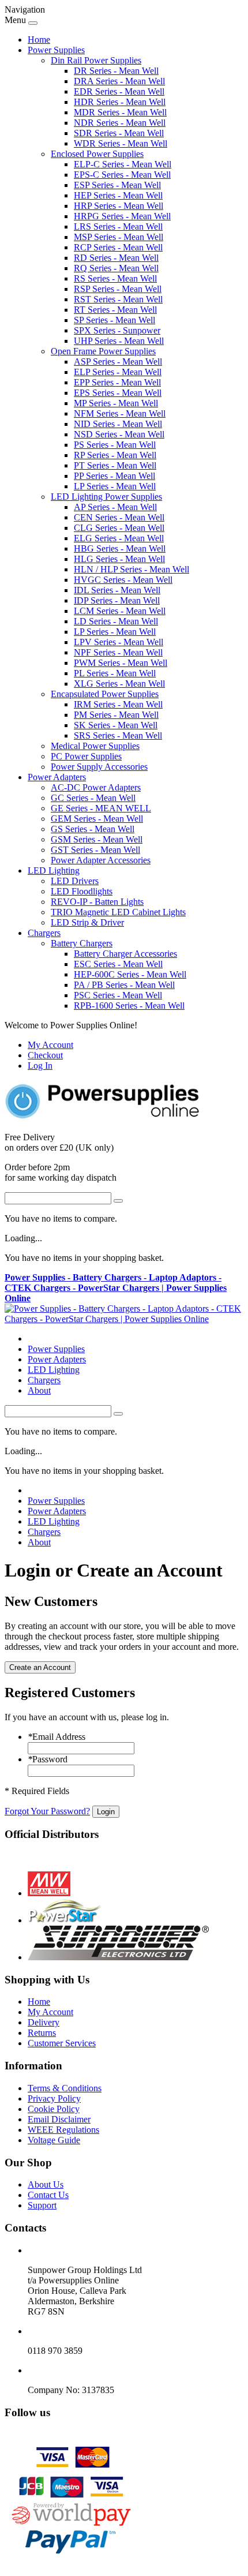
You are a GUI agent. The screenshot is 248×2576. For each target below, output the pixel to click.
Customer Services (62, 2043)
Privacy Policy (54, 2098)
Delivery (44, 2022)
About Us (46, 2184)
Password (48, 1759)
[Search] (118, 1201)
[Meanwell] (49, 1893)
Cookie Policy (54, 2109)
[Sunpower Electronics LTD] (118, 1957)
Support (42, 2205)
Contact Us (48, 2195)
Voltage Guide (54, 2140)
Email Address (57, 1737)
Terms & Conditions (65, 2088)
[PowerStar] (65, 1920)
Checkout (45, 1055)
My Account (50, 1045)
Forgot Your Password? (47, 1811)
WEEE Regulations (63, 2130)
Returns (42, 2033)
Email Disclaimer (59, 2119)
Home (39, 40)
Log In (40, 1066)
